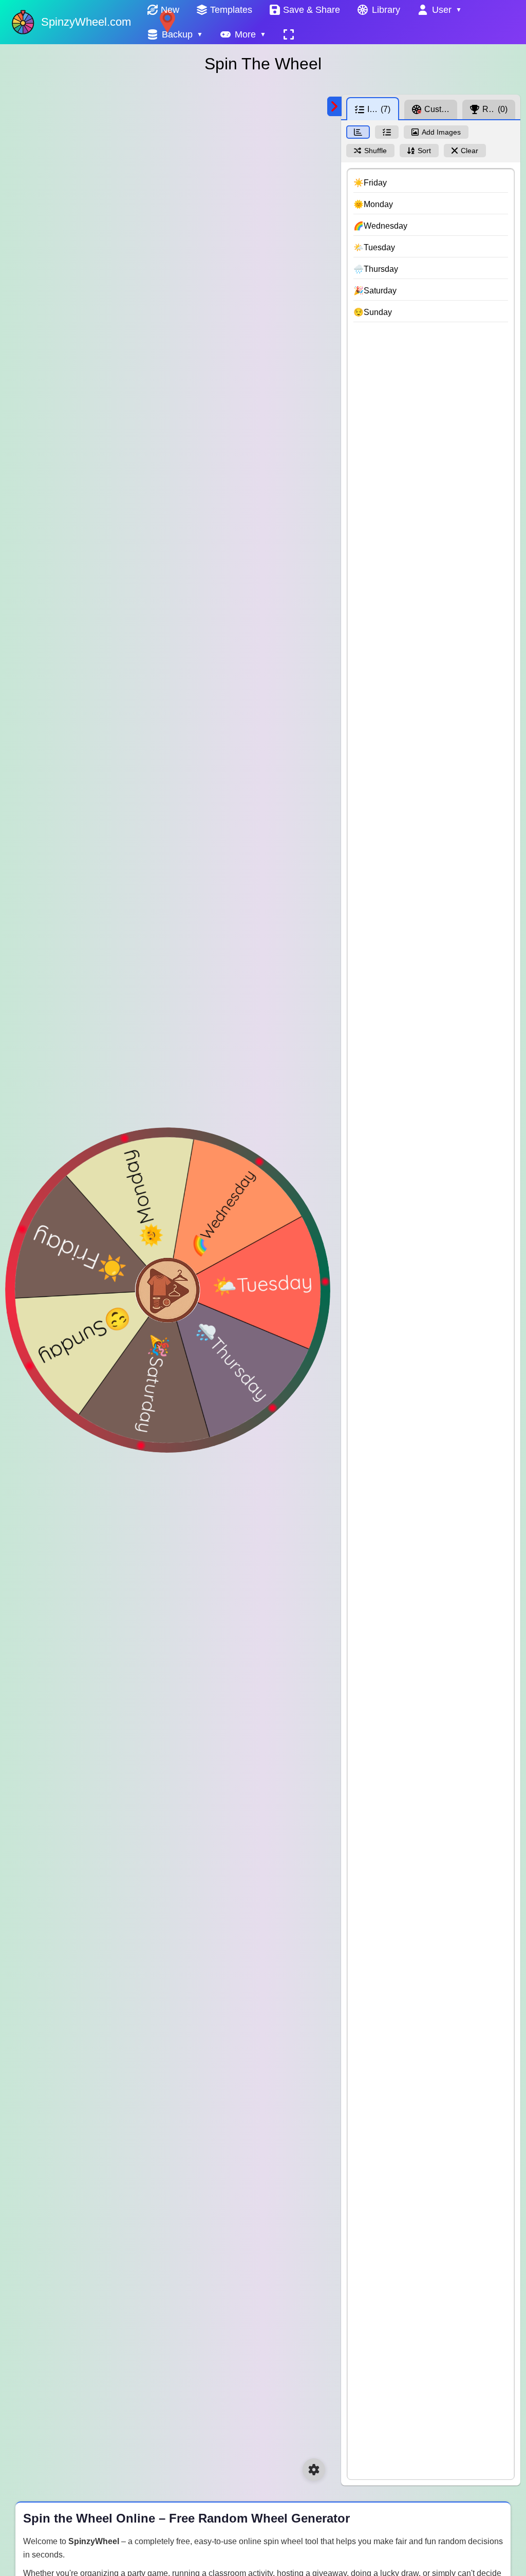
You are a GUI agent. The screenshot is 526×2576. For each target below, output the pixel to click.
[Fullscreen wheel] (289, 34)
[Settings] (314, 2470)
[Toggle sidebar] (334, 106)
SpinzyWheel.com (86, 22)
